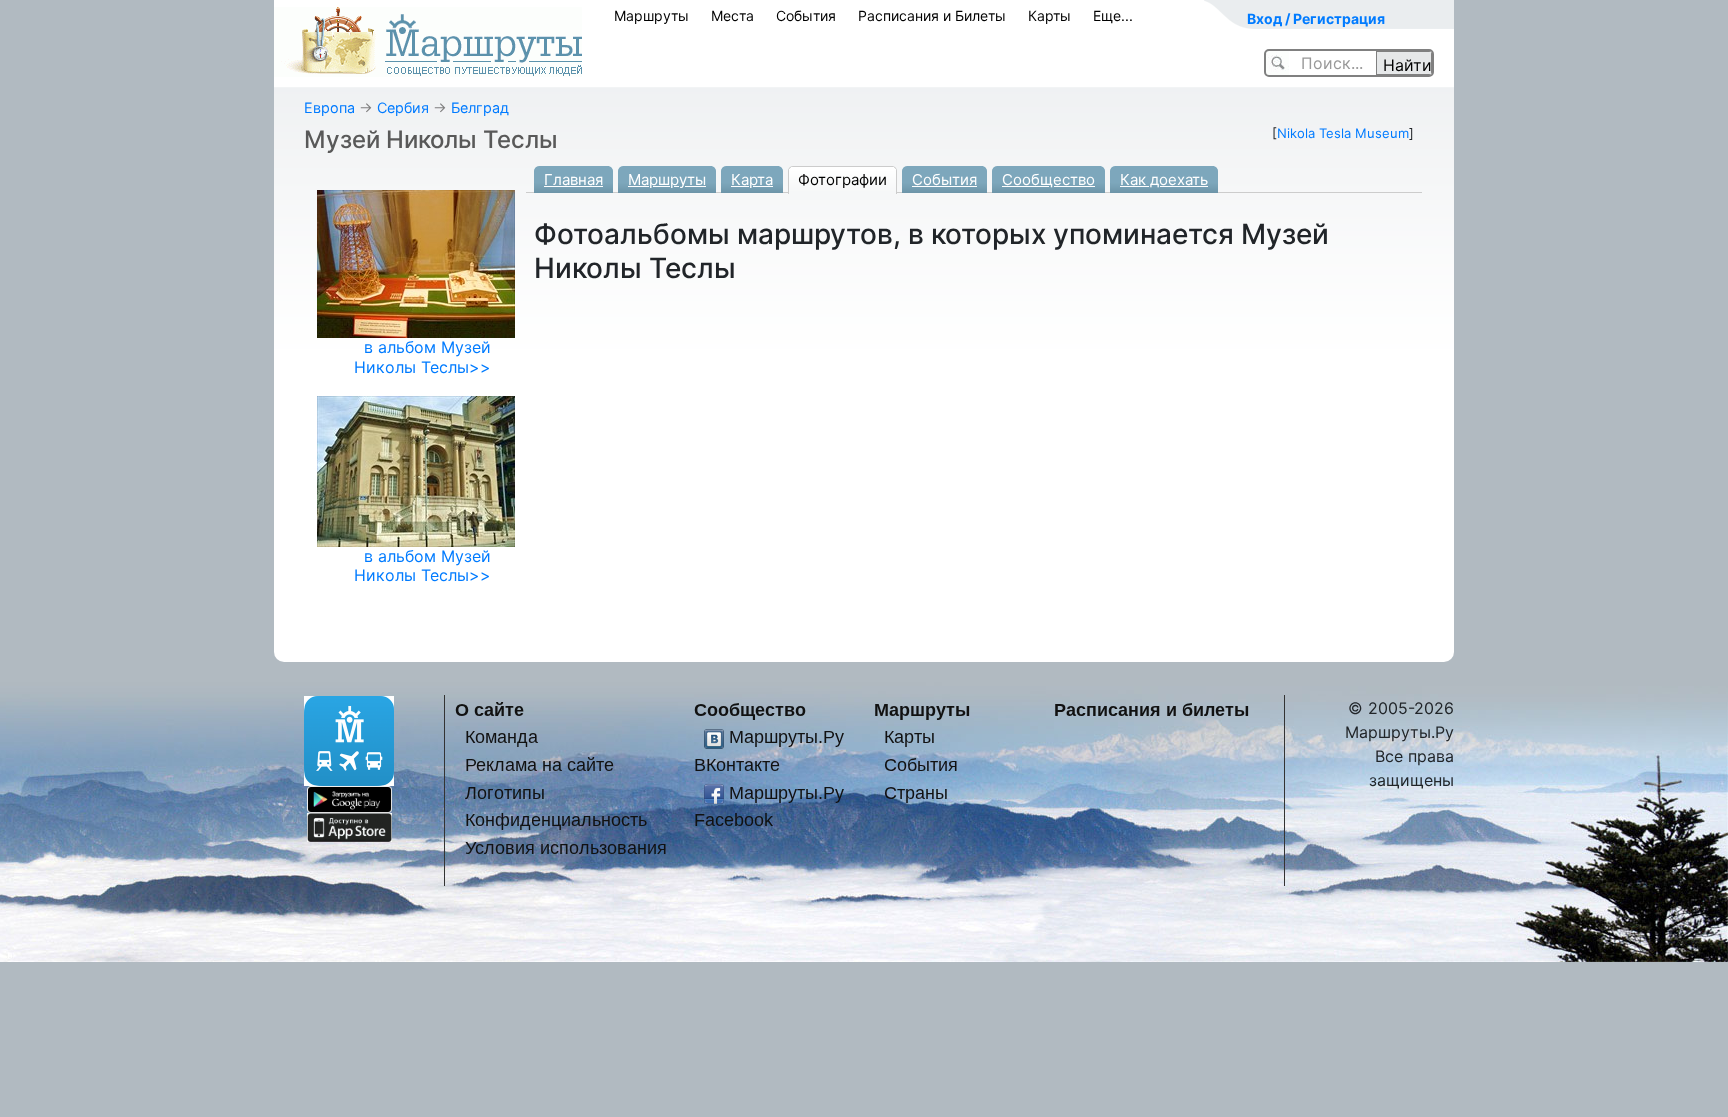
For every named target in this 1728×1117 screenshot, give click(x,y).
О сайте (489, 709)
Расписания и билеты (1151, 709)
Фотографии (842, 179)
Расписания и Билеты (932, 15)
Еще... (1113, 15)
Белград (480, 107)
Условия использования (566, 847)
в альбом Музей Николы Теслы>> (422, 356)
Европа (329, 107)
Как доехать (1164, 179)
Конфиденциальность (556, 819)
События (806, 15)
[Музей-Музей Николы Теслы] (416, 470)
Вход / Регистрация (1316, 18)
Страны (916, 792)
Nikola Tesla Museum (1343, 133)
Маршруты (651, 15)
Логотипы (505, 792)
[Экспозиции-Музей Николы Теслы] (416, 263)
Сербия (403, 107)
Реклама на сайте (539, 764)
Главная (573, 179)
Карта (752, 179)
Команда (501, 736)
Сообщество (1048, 179)
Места (732, 15)
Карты (1049, 15)
